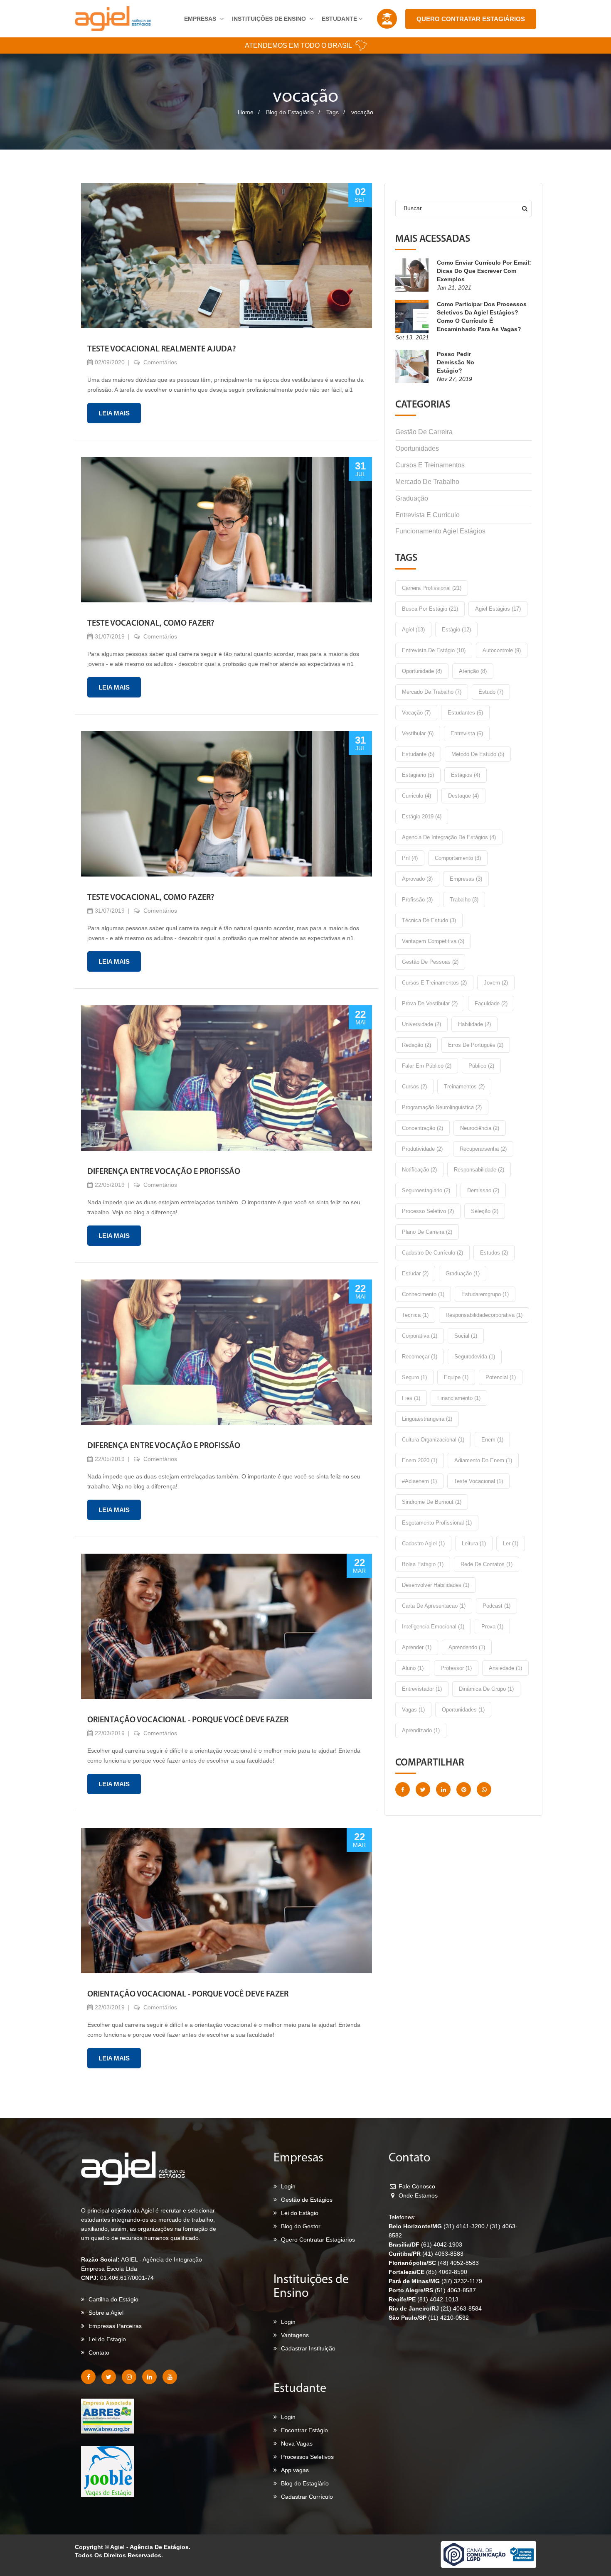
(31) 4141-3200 (465, 2226)
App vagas (295, 2470)
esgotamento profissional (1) (437, 1523)
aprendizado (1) (421, 1730)
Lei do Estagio (107, 2339)
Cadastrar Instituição (308, 2348)
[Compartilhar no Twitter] (423, 1789)
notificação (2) (419, 1170)
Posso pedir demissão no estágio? (456, 362)
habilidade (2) (474, 1024)
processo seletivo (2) (428, 1211)
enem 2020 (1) (420, 1460)
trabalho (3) (464, 900)
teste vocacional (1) (478, 1481)
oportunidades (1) (463, 1710)
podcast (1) (496, 1606)
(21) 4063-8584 (461, 2308)
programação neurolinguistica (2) (442, 1107)
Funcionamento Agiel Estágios (440, 531)
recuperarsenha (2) (483, 1149)
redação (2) (416, 1045)
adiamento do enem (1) (483, 1460)
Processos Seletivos (307, 2457)
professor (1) (456, 1668)
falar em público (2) (427, 1066)
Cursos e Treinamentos (430, 465)
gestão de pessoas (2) (430, 962)
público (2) (481, 1066)
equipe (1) (456, 1377)
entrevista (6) (467, 733)
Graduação (412, 498)
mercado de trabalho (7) (432, 692)
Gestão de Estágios (307, 2200)
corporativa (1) (420, 1336)
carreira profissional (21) (432, 588)
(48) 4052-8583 (458, 2263)
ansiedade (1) (505, 1668)
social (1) (466, 1336)
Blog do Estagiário (290, 112)
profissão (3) (417, 900)
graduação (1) (463, 1273)
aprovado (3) (417, 879)
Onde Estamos (417, 2195)
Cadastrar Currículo (307, 2497)
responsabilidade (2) (479, 1170)
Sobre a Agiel (106, 2313)
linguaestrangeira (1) (427, 1419)
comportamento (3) (458, 858)
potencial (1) (501, 1377)
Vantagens (295, 2335)
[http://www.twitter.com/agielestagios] (109, 2377)
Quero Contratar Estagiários (471, 19)
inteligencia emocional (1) (433, 1627)
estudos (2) (494, 1253)
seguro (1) (414, 1377)
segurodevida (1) (475, 1357)
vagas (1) (413, 1710)
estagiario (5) (418, 775)
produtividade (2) (422, 1149)
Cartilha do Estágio (113, 2299)
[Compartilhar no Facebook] (403, 1789)
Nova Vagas (297, 2443)
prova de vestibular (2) (430, 1003)
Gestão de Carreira (424, 432)
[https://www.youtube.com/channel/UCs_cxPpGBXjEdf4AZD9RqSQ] (170, 2377)
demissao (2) (483, 1190)
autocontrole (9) (502, 650)
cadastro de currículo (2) (432, 1253)
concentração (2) (423, 1128)
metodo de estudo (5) (478, 754)
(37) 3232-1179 (462, 2281)
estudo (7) (491, 692)
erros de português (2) (476, 1045)
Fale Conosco (416, 2186)
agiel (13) (413, 630)
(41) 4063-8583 (443, 2254)
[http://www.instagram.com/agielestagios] (129, 2377)
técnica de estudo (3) (429, 920)
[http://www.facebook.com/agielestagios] (88, 2377)
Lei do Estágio (300, 2213)
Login (288, 2186)
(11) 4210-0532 (448, 2318)
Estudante (340, 19)
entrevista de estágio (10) (434, 650)
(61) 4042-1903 (442, 2244)
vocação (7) (416, 713)
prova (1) (492, 1627)
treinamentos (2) (464, 1087)
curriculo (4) (416, 796)
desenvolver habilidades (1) (436, 1585)
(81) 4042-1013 (438, 2299)
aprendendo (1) (467, 1647)
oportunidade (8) (422, 671)
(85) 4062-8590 (447, 2272)
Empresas (201, 19)
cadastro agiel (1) (423, 1543)
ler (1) (511, 1543)
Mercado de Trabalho (427, 482)
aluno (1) (413, 1668)
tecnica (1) (415, 1315)
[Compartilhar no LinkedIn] (443, 1789)
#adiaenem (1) (419, 1481)
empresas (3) (466, 879)
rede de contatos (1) (487, 1564)
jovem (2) (496, 983)
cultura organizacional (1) (433, 1440)
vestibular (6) (418, 733)
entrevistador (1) (422, 1689)
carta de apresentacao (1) (434, 1606)
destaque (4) (463, 796)
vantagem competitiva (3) (433, 941)
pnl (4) (410, 858)
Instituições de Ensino (270, 19)
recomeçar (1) (420, 1357)
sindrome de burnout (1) (432, 1502)
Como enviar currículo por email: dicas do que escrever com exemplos (484, 271)
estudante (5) (418, 754)
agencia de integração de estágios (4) (449, 837)
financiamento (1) (459, 1398)
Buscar (413, 208)
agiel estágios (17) (498, 609)
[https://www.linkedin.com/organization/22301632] (149, 2377)
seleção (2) (485, 1211)
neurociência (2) (480, 1128)
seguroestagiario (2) (426, 1190)
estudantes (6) (465, 713)
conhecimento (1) (423, 1294)
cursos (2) (414, 1087)
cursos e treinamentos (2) (434, 983)
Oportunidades (417, 448)
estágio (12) (456, 630)
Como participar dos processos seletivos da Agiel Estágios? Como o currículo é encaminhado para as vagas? (482, 317)
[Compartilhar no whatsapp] (484, 1789)
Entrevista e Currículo (427, 515)
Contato (99, 2353)
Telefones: (402, 2217)
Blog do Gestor (301, 2226)
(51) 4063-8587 (455, 2290)
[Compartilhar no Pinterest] (464, 1789)
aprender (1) (417, 1647)
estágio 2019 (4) (422, 817)
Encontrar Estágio (304, 2430)
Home (246, 112)
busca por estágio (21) (430, 609)
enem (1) (492, 1440)
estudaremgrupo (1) (485, 1294)
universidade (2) (421, 1024)
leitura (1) (474, 1543)
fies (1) (411, 1398)
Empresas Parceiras (115, 2326)
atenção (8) (473, 671)
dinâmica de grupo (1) (486, 1689)
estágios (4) (466, 775)
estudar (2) (415, 1273)
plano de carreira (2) (427, 1232)
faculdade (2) (491, 1003)
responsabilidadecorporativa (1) (484, 1315)
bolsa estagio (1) (423, 1564)
